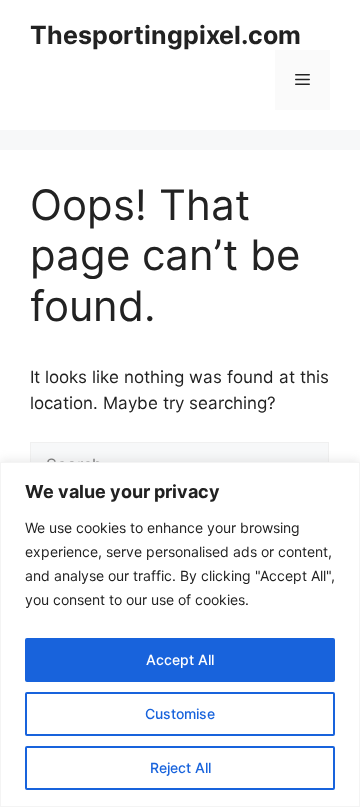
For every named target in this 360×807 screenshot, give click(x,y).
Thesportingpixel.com (165, 35)
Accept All (180, 659)
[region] (180, 634)
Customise (180, 713)
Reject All (180, 767)
